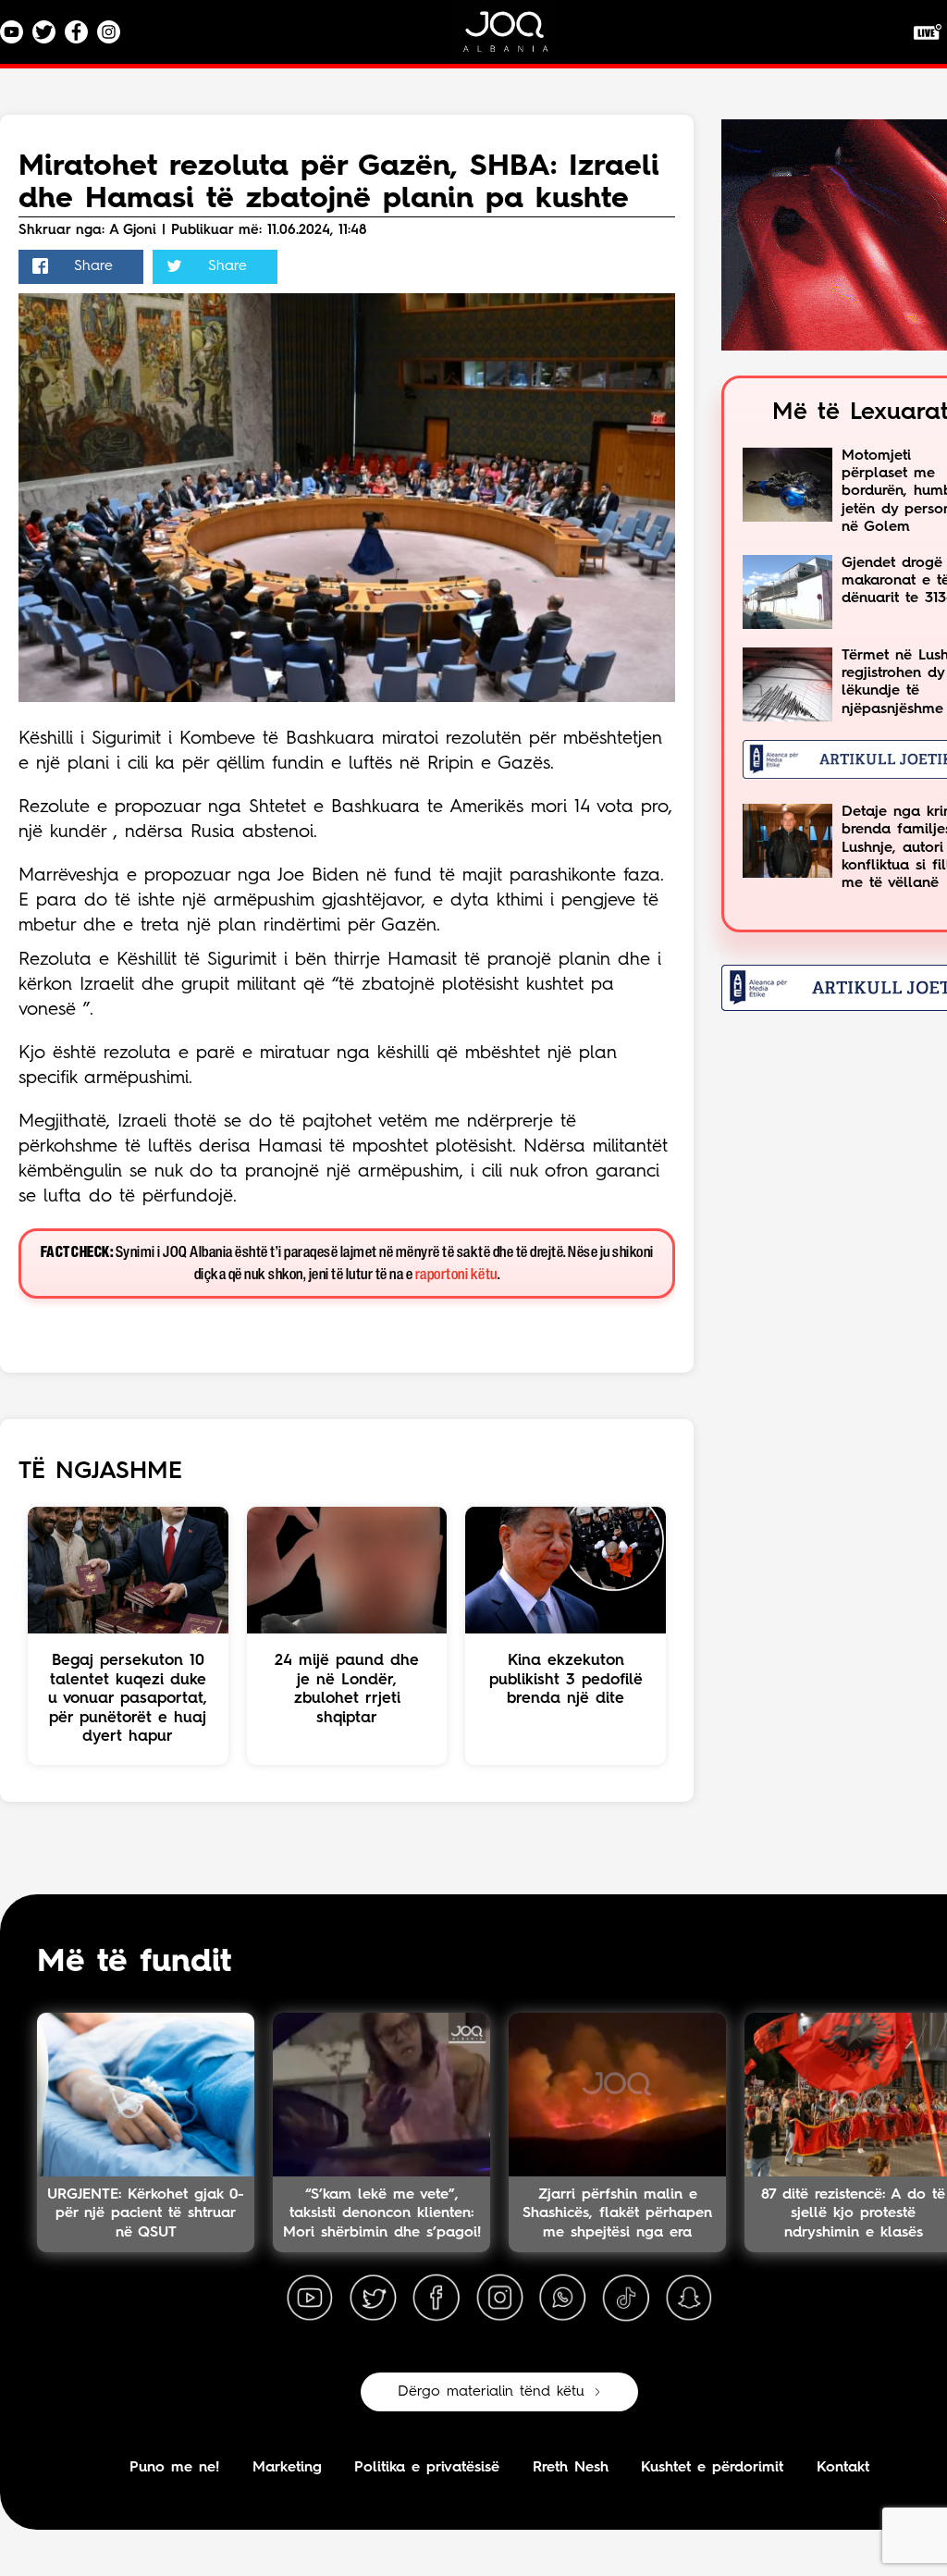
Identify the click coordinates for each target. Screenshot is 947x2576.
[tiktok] (626, 2299)
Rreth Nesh (571, 2468)
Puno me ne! (174, 2468)
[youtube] (310, 2299)
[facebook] (437, 2299)
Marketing (287, 2468)
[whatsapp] (562, 2299)
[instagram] (499, 2299)
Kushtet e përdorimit (712, 2468)
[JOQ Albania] (518, 38)
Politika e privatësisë (427, 2468)
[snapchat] (689, 2299)
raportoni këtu (456, 1275)
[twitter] (373, 2299)
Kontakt (843, 2468)
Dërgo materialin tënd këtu (491, 2392)
